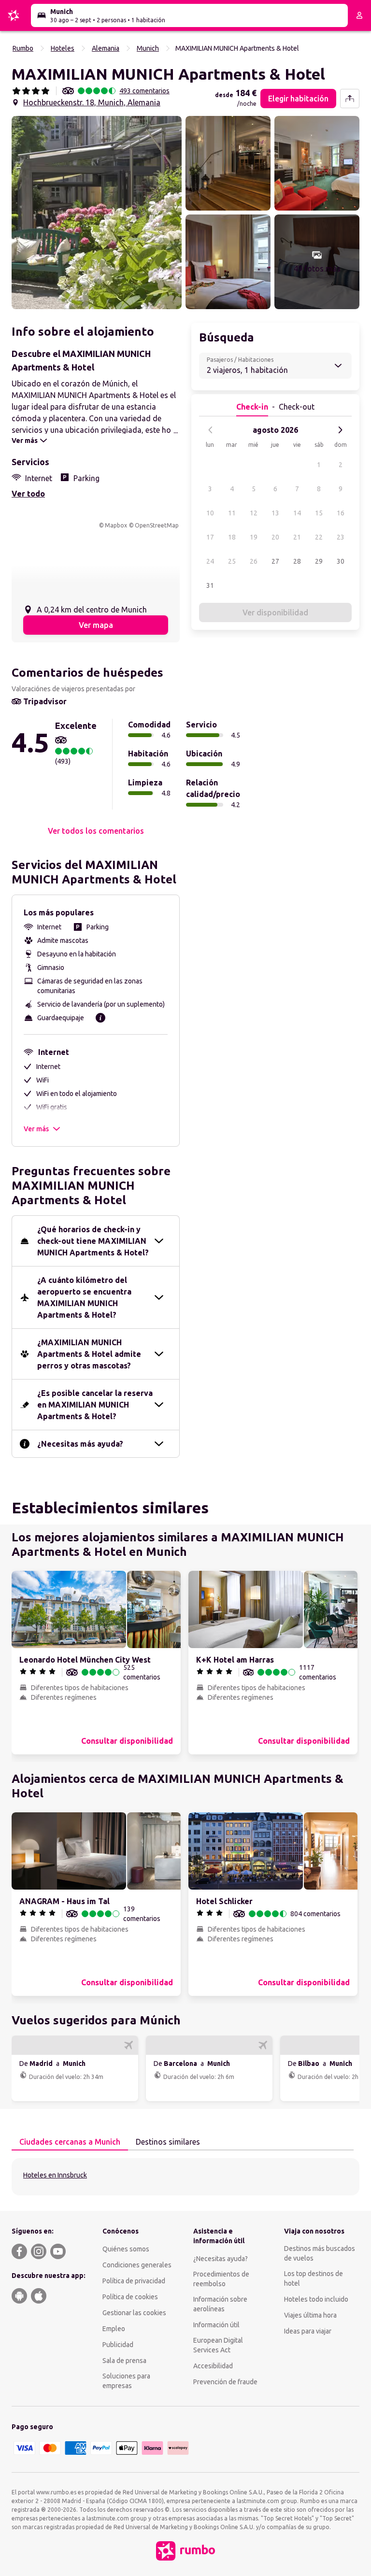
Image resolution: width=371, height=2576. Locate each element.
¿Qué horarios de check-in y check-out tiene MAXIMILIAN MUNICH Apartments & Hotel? (93, 1241)
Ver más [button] (36, 1129)
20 (275, 537)
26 (254, 561)
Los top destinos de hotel (314, 2278)
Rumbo (23, 48)
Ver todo (28, 494)
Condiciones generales (137, 2265)
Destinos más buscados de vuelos (320, 2253)
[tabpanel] (185, 2177)
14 (297, 513)
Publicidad (118, 2345)
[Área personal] (359, 15)
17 (210, 537)
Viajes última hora (310, 2315)
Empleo (114, 2329)
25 (232, 561)
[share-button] (350, 99)
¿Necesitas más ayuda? (80, 1444)
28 (297, 561)
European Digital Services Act (218, 2345)
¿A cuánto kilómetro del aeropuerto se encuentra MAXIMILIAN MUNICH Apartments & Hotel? (84, 1297)
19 (254, 537)
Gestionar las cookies (134, 2313)
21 (297, 537)
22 (319, 537)
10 (210, 513)
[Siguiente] (340, 430)
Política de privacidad (134, 2281)
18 (232, 537)
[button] (97, 213)
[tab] (70, 2142)
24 (210, 561)
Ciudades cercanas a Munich (70, 2142)
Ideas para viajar (308, 2331)
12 (254, 513)
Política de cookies (130, 2297)
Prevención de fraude (225, 2382)
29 (319, 561)
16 (341, 513)
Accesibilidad (213, 2366)
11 (232, 513)
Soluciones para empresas (126, 2381)
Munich (148, 48)
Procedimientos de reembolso (221, 2279)
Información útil (216, 2325)
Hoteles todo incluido (316, 2299)
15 (319, 513)
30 (341, 561)
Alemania (106, 48)
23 (341, 537)
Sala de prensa (124, 2361)
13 (275, 513)
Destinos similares (168, 2142)
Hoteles (63, 48)
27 (275, 561)
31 (210, 585)
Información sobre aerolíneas (220, 2304)
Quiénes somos (126, 2249)
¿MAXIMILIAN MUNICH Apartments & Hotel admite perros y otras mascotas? (89, 1354)
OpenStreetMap (157, 525)
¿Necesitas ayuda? (221, 2259)
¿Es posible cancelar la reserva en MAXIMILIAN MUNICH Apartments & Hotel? (95, 1405)
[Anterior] (211, 430)
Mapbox (116, 525)
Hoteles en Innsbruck (55, 2175)
